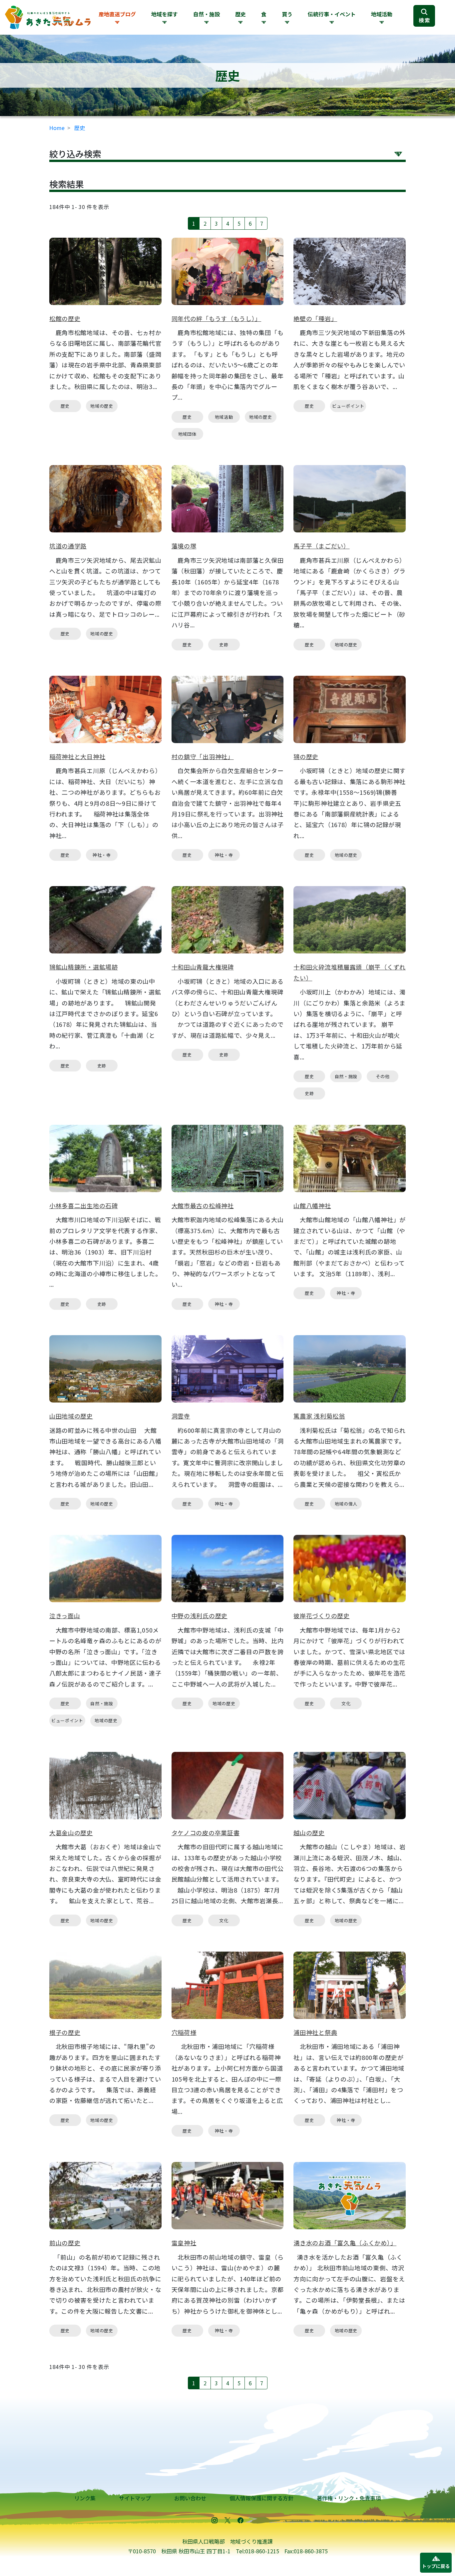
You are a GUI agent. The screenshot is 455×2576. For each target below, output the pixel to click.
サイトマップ (135, 2498)
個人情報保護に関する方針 (261, 2498)
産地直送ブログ (117, 14)
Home (57, 128)
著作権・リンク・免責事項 (349, 2498)
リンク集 (85, 2498)
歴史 (80, 128)
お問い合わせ (190, 2498)
